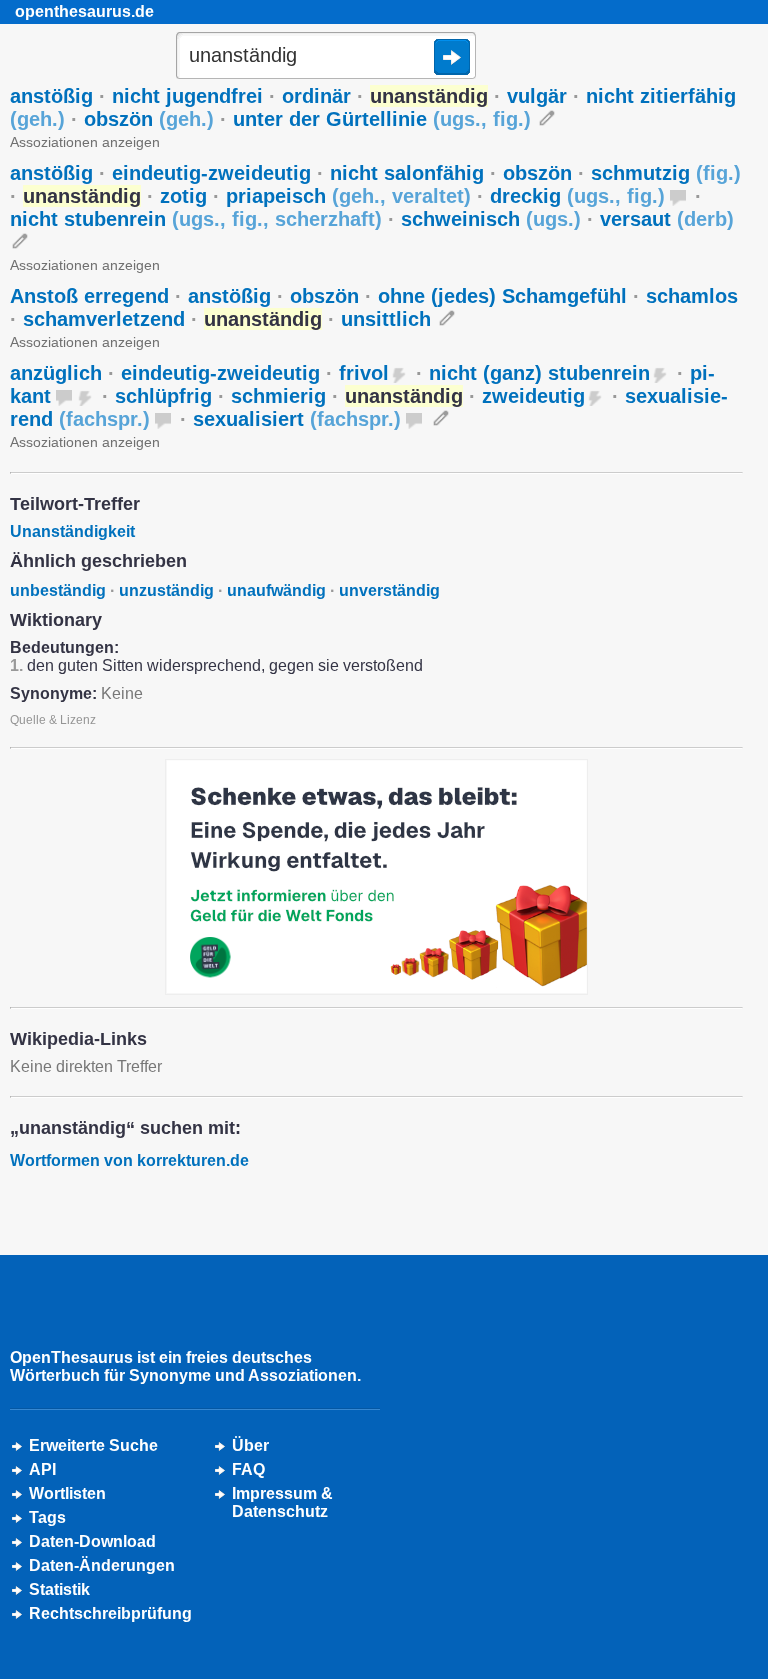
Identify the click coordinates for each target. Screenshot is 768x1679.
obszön (149, 119)
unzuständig (166, 590)
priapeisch (348, 196)
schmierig (278, 396)
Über (250, 1445)
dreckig (577, 196)
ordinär (316, 96)
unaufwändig (276, 590)
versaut (667, 219)
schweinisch (491, 219)
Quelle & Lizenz (53, 720)
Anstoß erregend (89, 296)
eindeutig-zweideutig (211, 173)
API (42, 1469)
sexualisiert (297, 419)
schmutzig (666, 173)
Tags (47, 1517)
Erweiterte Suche (93, 1445)
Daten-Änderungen (102, 1565)
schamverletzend (104, 319)
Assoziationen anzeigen (85, 142)
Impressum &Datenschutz (282, 1502)
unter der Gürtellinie (382, 119)
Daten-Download (92, 1541)
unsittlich (386, 319)
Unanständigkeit (72, 531)
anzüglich (56, 373)
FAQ (248, 1469)
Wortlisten (67, 1493)
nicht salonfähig (407, 173)
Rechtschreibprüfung (110, 1613)
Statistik (59, 1589)
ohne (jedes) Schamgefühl (502, 296)
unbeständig (58, 590)
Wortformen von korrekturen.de (129, 1160)
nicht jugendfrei (187, 96)
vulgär (537, 96)
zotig (183, 196)
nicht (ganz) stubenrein (539, 373)
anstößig (51, 96)
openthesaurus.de (84, 11)
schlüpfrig (163, 396)
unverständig (389, 590)
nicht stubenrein (196, 219)
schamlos (692, 296)
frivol (364, 373)
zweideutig (533, 396)
